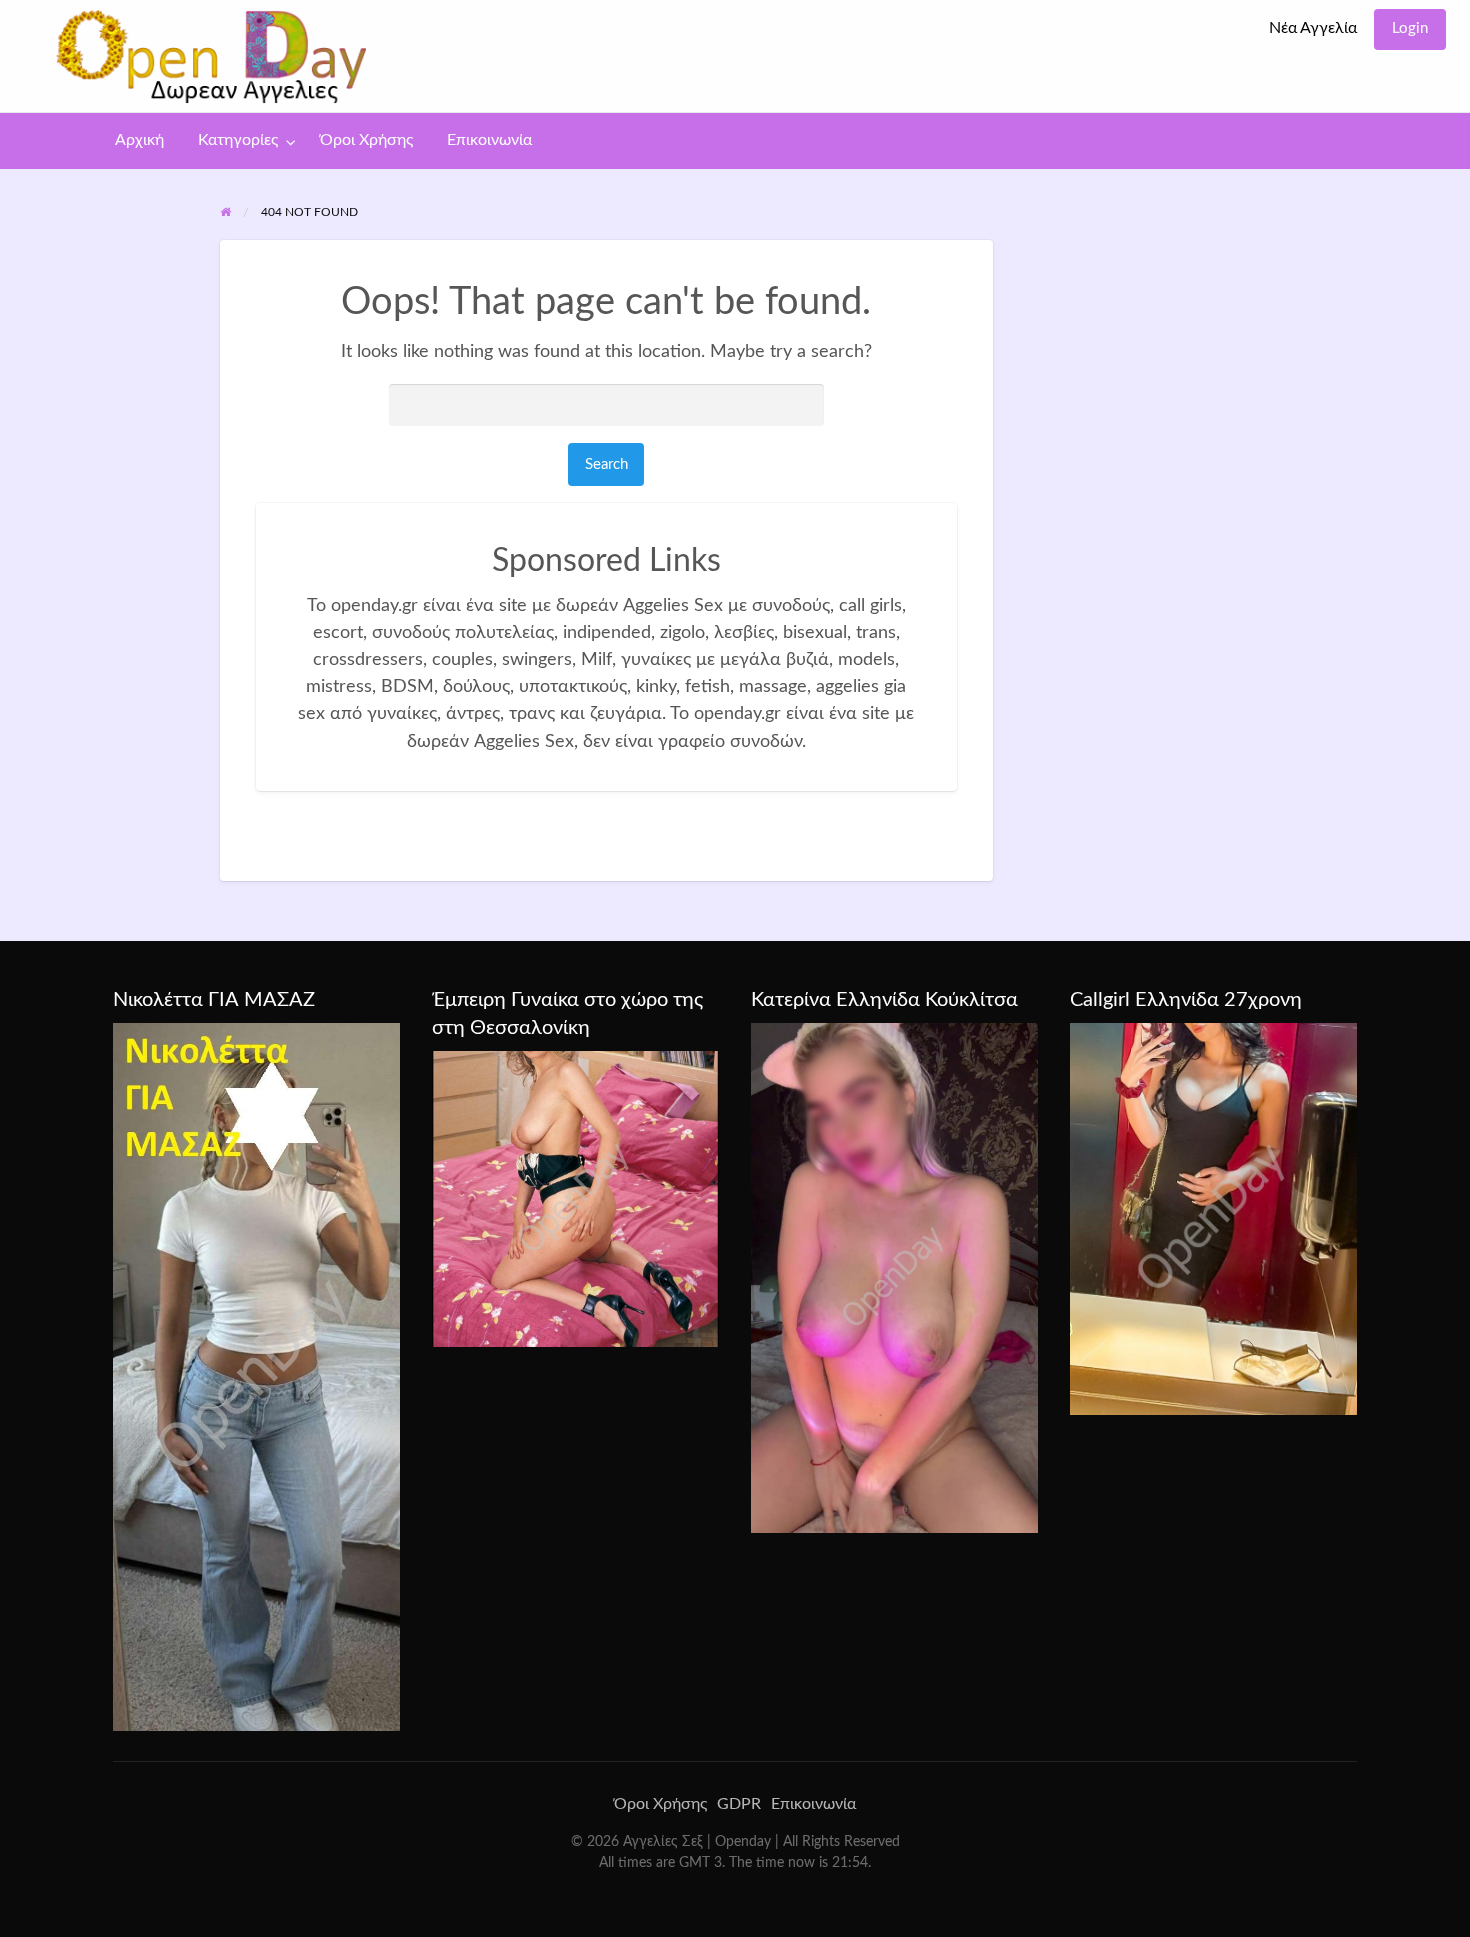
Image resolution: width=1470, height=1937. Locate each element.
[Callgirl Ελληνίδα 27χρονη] (1213, 1218)
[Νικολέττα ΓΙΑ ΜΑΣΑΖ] (256, 1376)
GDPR (739, 1804)
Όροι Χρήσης (366, 140)
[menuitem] (1313, 29)
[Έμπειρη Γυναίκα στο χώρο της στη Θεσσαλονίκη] (575, 1198)
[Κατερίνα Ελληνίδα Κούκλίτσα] (894, 1277)
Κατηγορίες (238, 140)
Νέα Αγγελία (1313, 28)
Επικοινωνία (489, 140)
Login (1410, 28)
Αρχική (139, 140)
